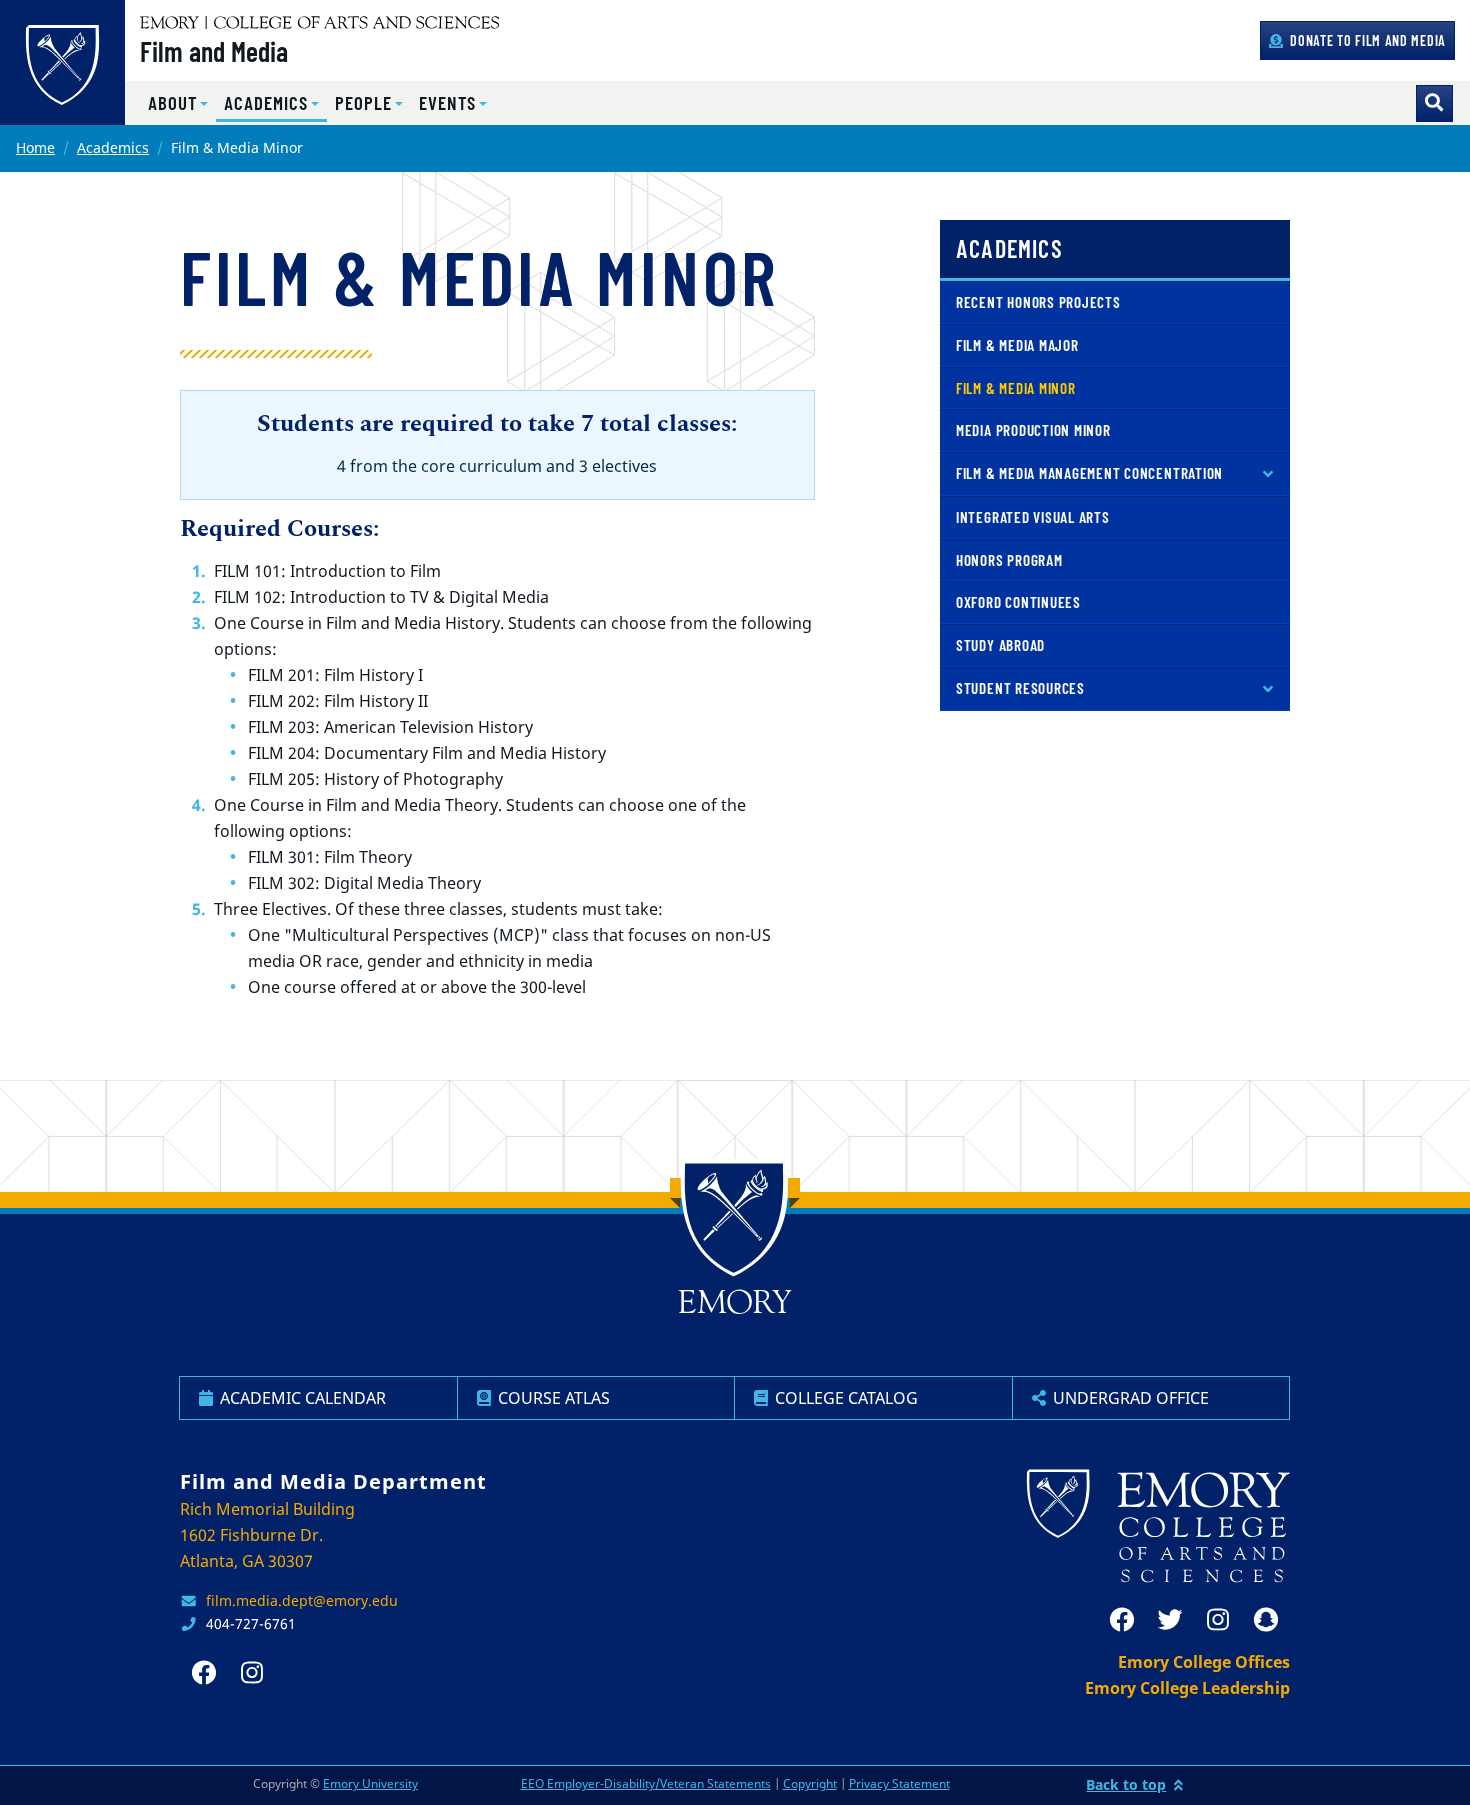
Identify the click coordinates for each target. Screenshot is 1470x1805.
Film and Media (214, 51)
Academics (113, 147)
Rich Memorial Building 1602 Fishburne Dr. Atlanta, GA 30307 (267, 1535)
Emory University (370, 1783)
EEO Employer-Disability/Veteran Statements (646, 1783)
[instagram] (1218, 1620)
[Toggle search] (1434, 103)
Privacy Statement (899, 1783)
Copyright (810, 1783)
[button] (178, 103)
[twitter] (1170, 1620)
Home (35, 147)
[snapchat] (1266, 1620)
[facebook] (1122, 1620)
